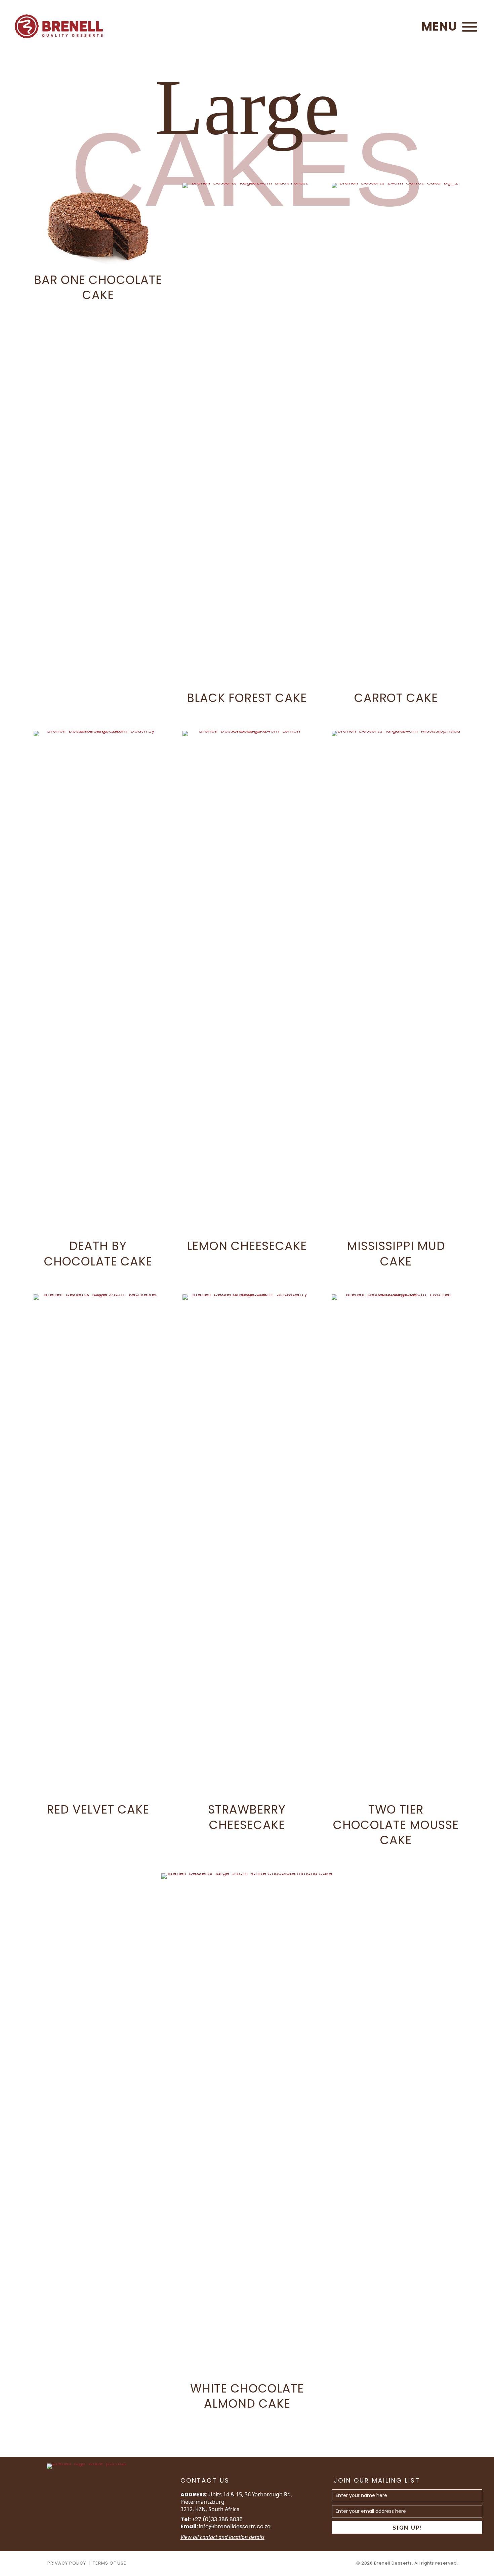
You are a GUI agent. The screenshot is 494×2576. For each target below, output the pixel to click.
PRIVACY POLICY (67, 2563)
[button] (448, 27)
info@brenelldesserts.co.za (235, 2526)
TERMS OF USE (110, 2563)
